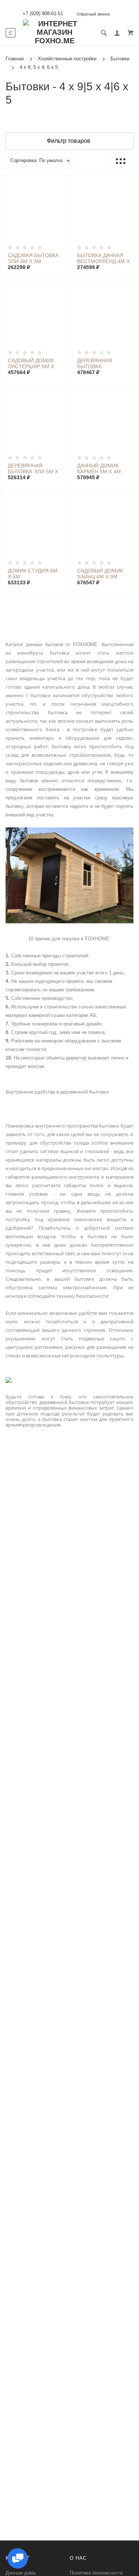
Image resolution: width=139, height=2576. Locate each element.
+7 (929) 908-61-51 (43, 14)
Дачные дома (21, 2573)
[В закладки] (61, 182)
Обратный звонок (93, 14)
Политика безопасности (96, 2573)
